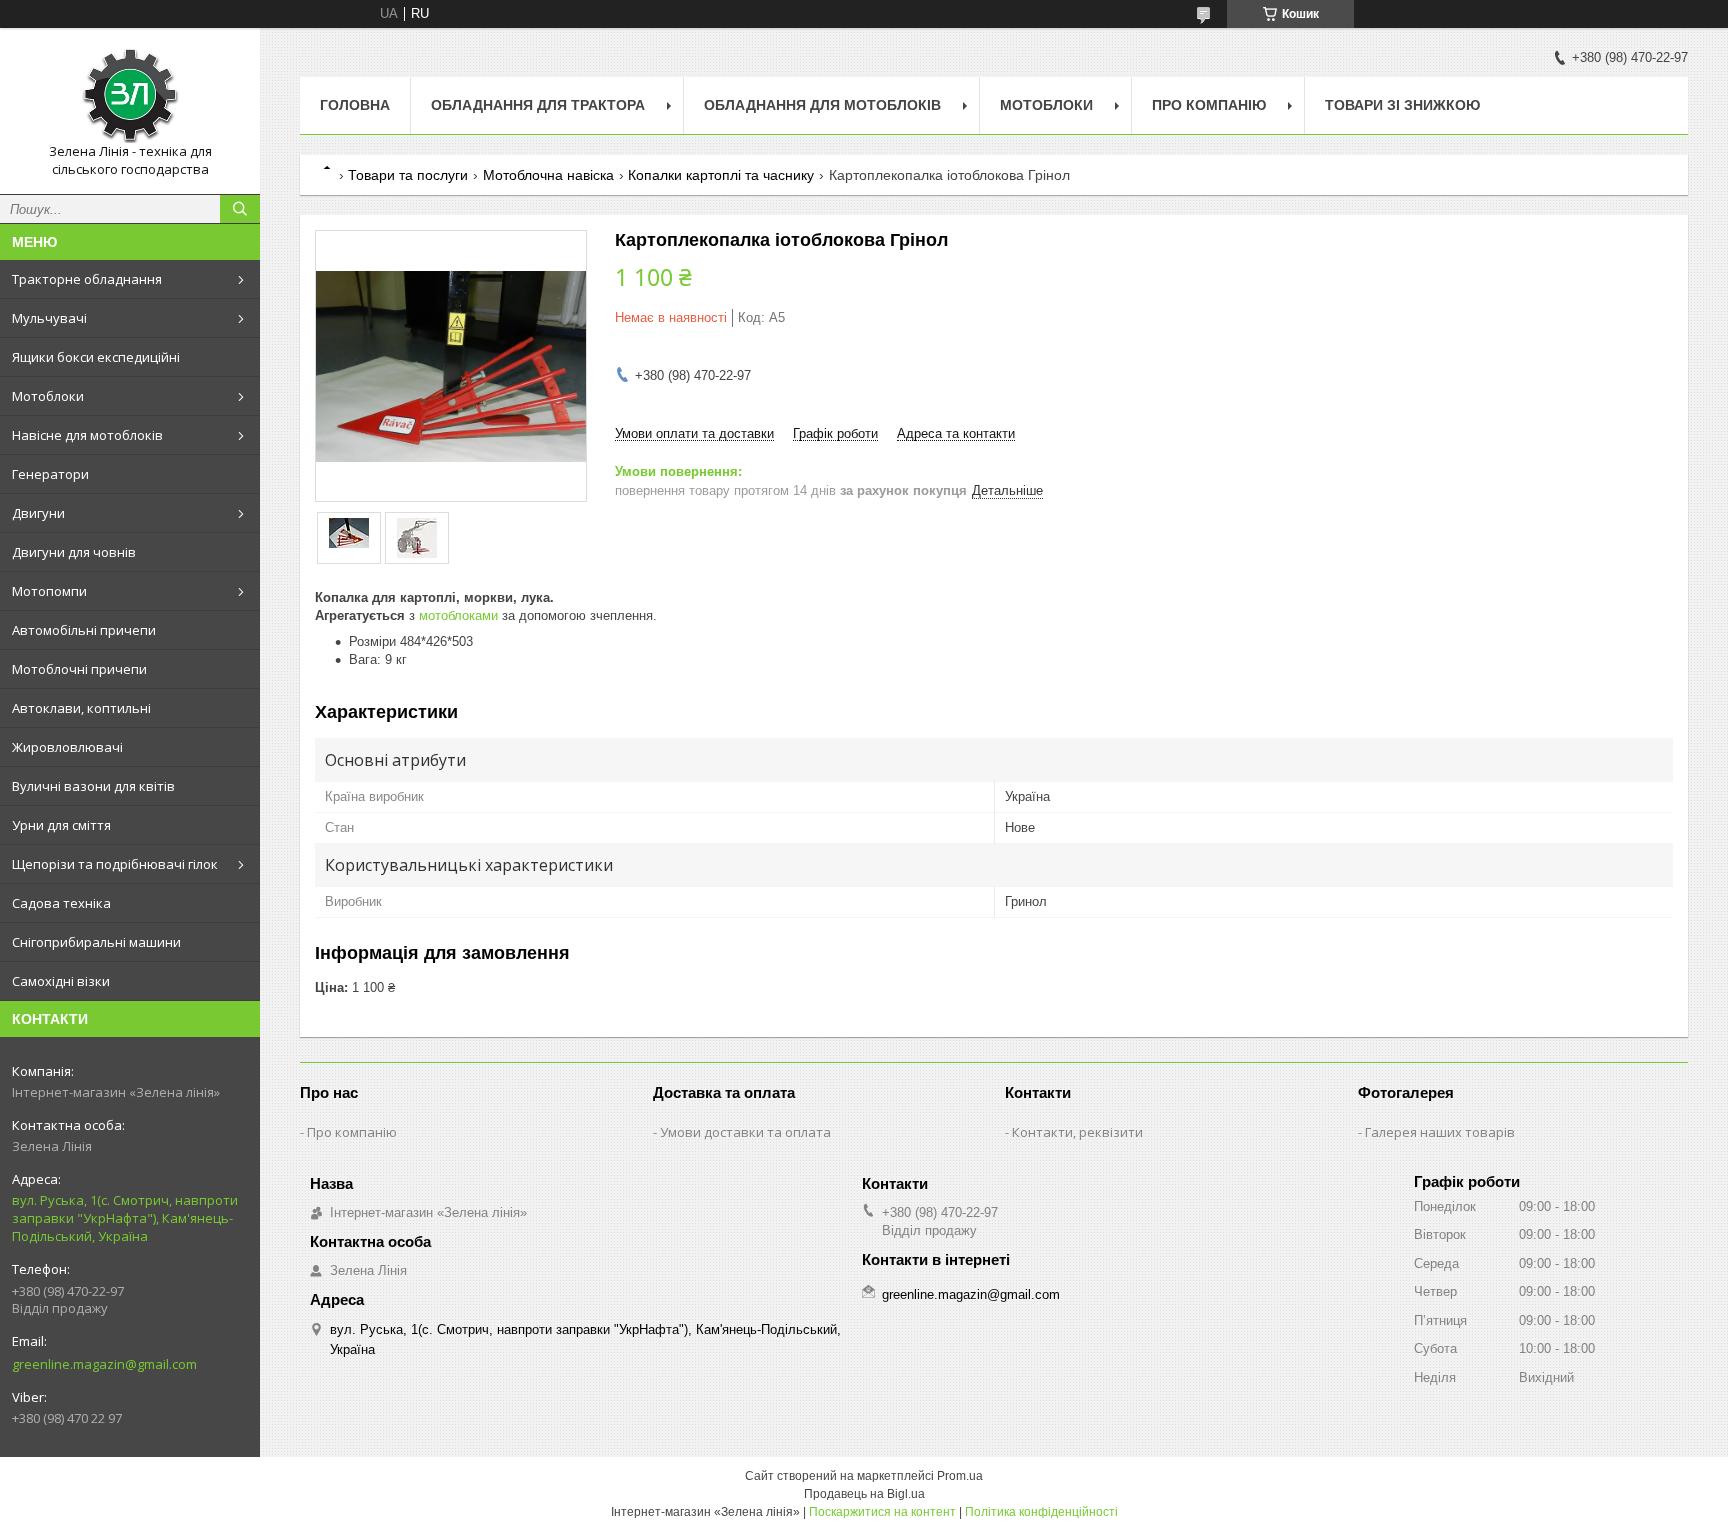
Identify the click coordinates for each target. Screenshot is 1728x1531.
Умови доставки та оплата (745, 1132)
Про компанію (1209, 105)
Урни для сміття (61, 825)
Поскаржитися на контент (882, 1512)
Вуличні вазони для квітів (93, 786)
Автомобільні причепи (84, 630)
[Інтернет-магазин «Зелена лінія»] (130, 93)
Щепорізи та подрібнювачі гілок (115, 864)
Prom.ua (960, 1476)
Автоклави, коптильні (81, 708)
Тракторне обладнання (87, 279)
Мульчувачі (49, 318)
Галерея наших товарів (1440, 1132)
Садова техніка (61, 903)
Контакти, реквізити (1077, 1132)
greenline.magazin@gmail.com (104, 1364)
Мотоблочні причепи (79, 669)
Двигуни (38, 513)
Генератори (50, 474)
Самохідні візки (61, 981)
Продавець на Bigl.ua (864, 1494)
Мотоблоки (48, 396)
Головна (355, 105)
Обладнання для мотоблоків (822, 105)
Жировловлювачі (67, 747)
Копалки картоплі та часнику (721, 175)
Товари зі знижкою (1402, 105)
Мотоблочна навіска (548, 175)
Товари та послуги (408, 175)
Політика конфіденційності (1041, 1512)
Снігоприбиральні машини (96, 942)
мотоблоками (458, 615)
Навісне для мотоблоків (87, 435)
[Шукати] (240, 209)
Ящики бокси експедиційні (96, 357)
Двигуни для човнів (74, 552)
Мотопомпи (49, 591)
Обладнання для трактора (538, 105)
